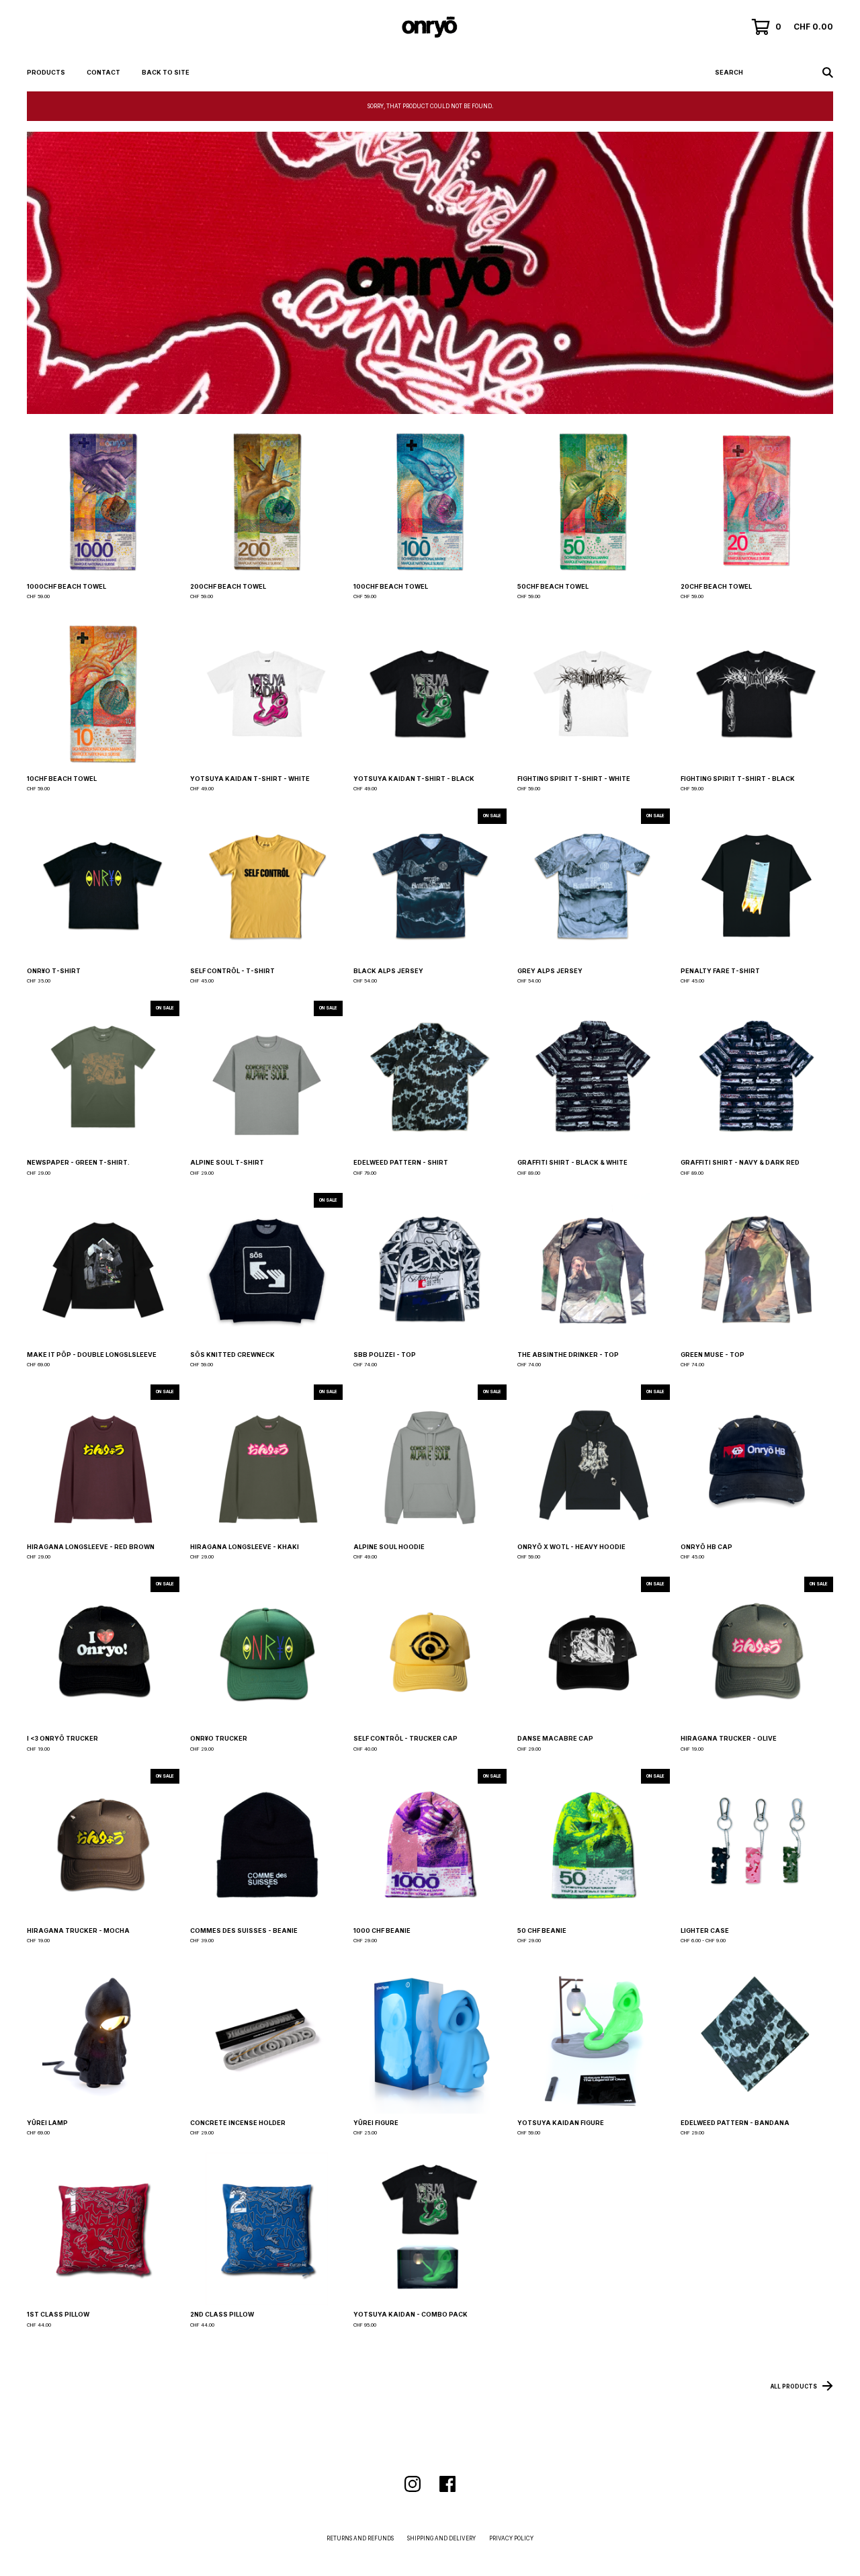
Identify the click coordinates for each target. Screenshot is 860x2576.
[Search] (828, 73)
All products (794, 2386)
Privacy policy (511, 2538)
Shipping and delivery (441, 2538)
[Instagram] (413, 2484)
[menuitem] (46, 73)
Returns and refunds (360, 2538)
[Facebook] (447, 2484)
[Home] (430, 27)
